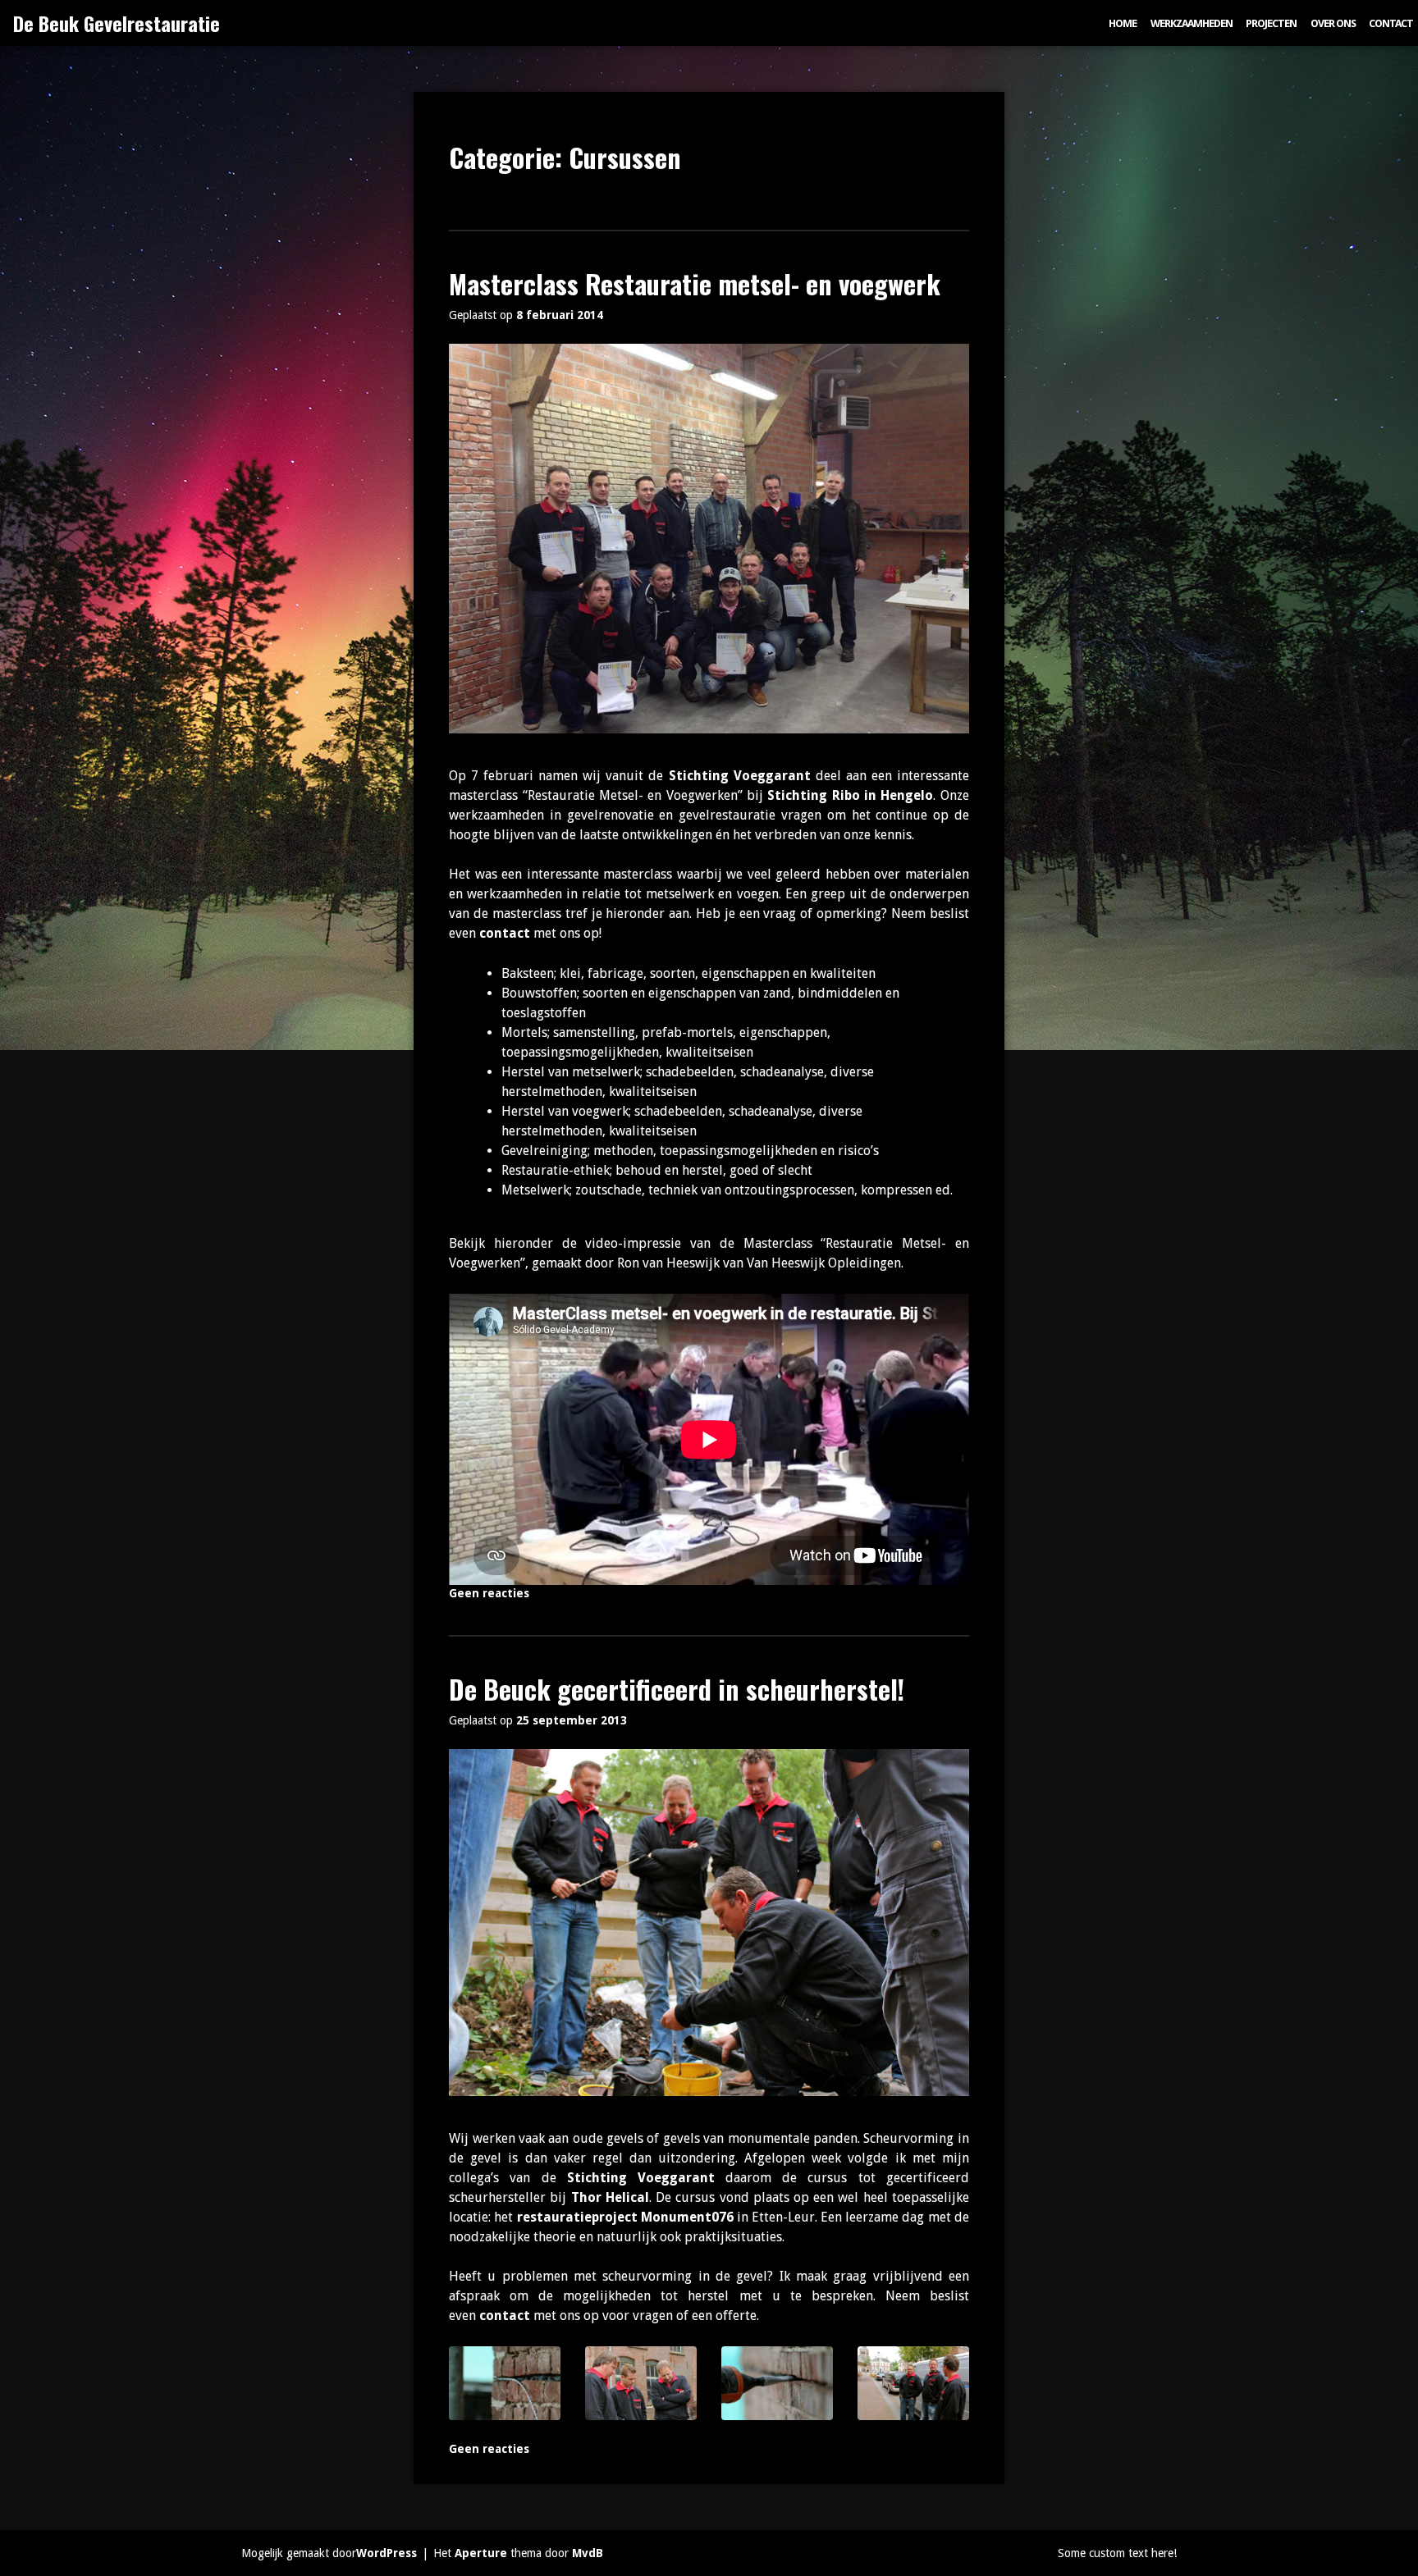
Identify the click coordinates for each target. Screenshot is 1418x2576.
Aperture (481, 2553)
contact (505, 933)
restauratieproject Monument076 (625, 2217)
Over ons (1333, 23)
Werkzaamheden (1192, 23)
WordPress (387, 2553)
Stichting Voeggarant (740, 776)
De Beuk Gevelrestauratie (117, 23)
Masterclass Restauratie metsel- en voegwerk (695, 283)
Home (1123, 23)
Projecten (1271, 23)
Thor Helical (610, 2197)
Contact (1391, 23)
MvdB (588, 2553)
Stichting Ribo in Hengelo (850, 795)
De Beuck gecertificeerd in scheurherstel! (677, 1689)
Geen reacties (489, 1593)
